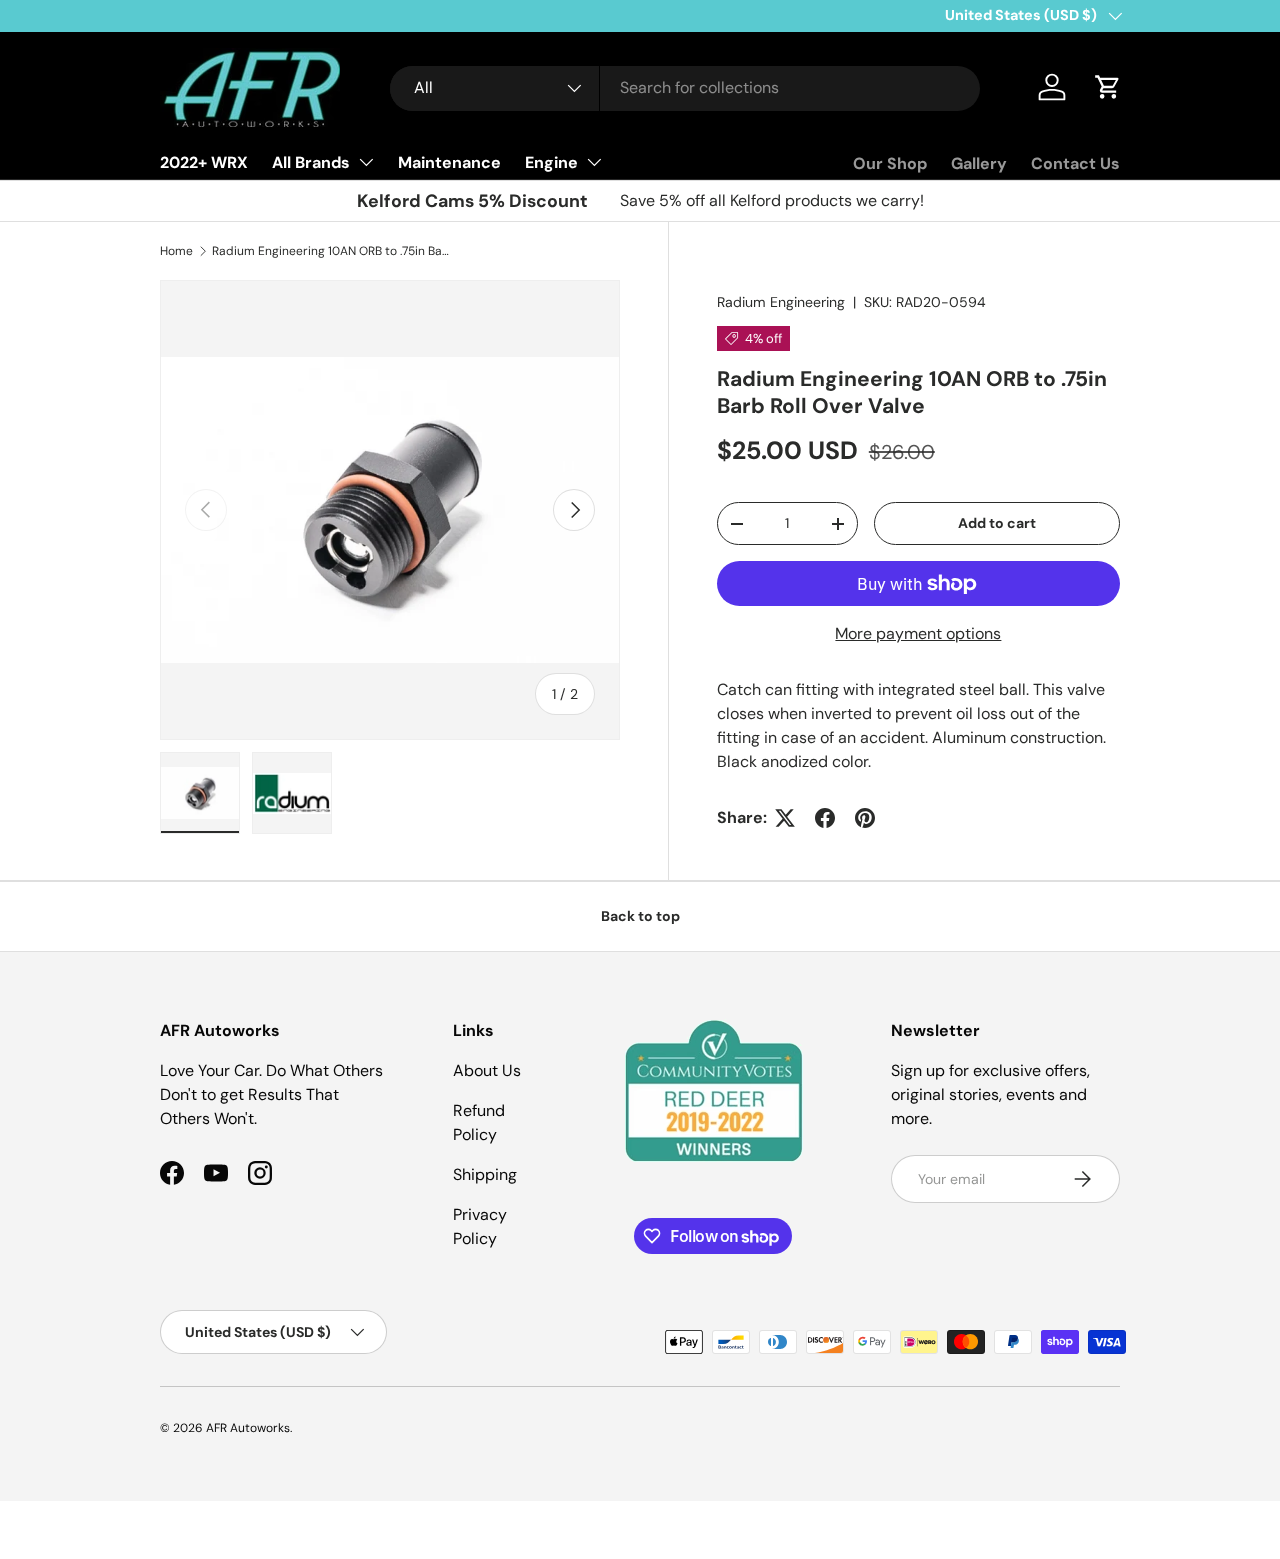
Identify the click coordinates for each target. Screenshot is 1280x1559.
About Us (487, 1070)
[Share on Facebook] (825, 818)
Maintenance (449, 162)
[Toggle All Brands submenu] (366, 162)
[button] (1108, 87)
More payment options (918, 633)
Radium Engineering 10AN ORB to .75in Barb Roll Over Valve (332, 251)
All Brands (311, 162)
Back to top (640, 916)
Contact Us (1075, 163)
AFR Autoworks (248, 1428)
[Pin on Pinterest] (865, 818)
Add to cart (997, 523)
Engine (551, 162)
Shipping (485, 1174)
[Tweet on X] (785, 818)
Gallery (979, 163)
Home (176, 251)
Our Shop (890, 163)
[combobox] (685, 87)
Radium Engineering (781, 302)
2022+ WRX (204, 162)
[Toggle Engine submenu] (594, 162)
